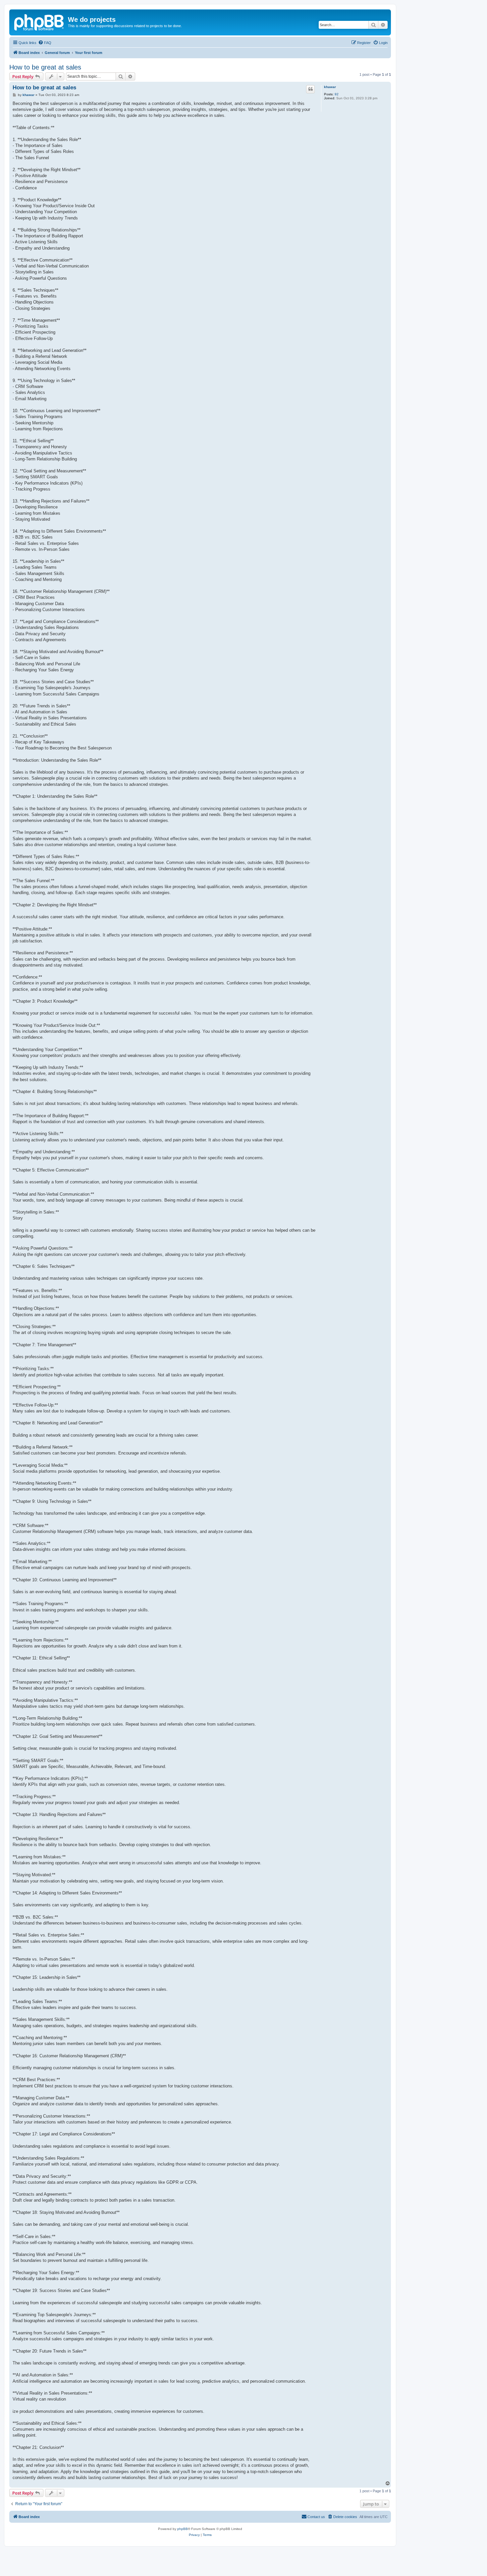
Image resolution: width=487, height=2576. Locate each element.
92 (337, 94)
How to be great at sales (45, 67)
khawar (330, 87)
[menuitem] (45, 43)
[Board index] (39, 22)
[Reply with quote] (310, 89)
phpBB (183, 2529)
